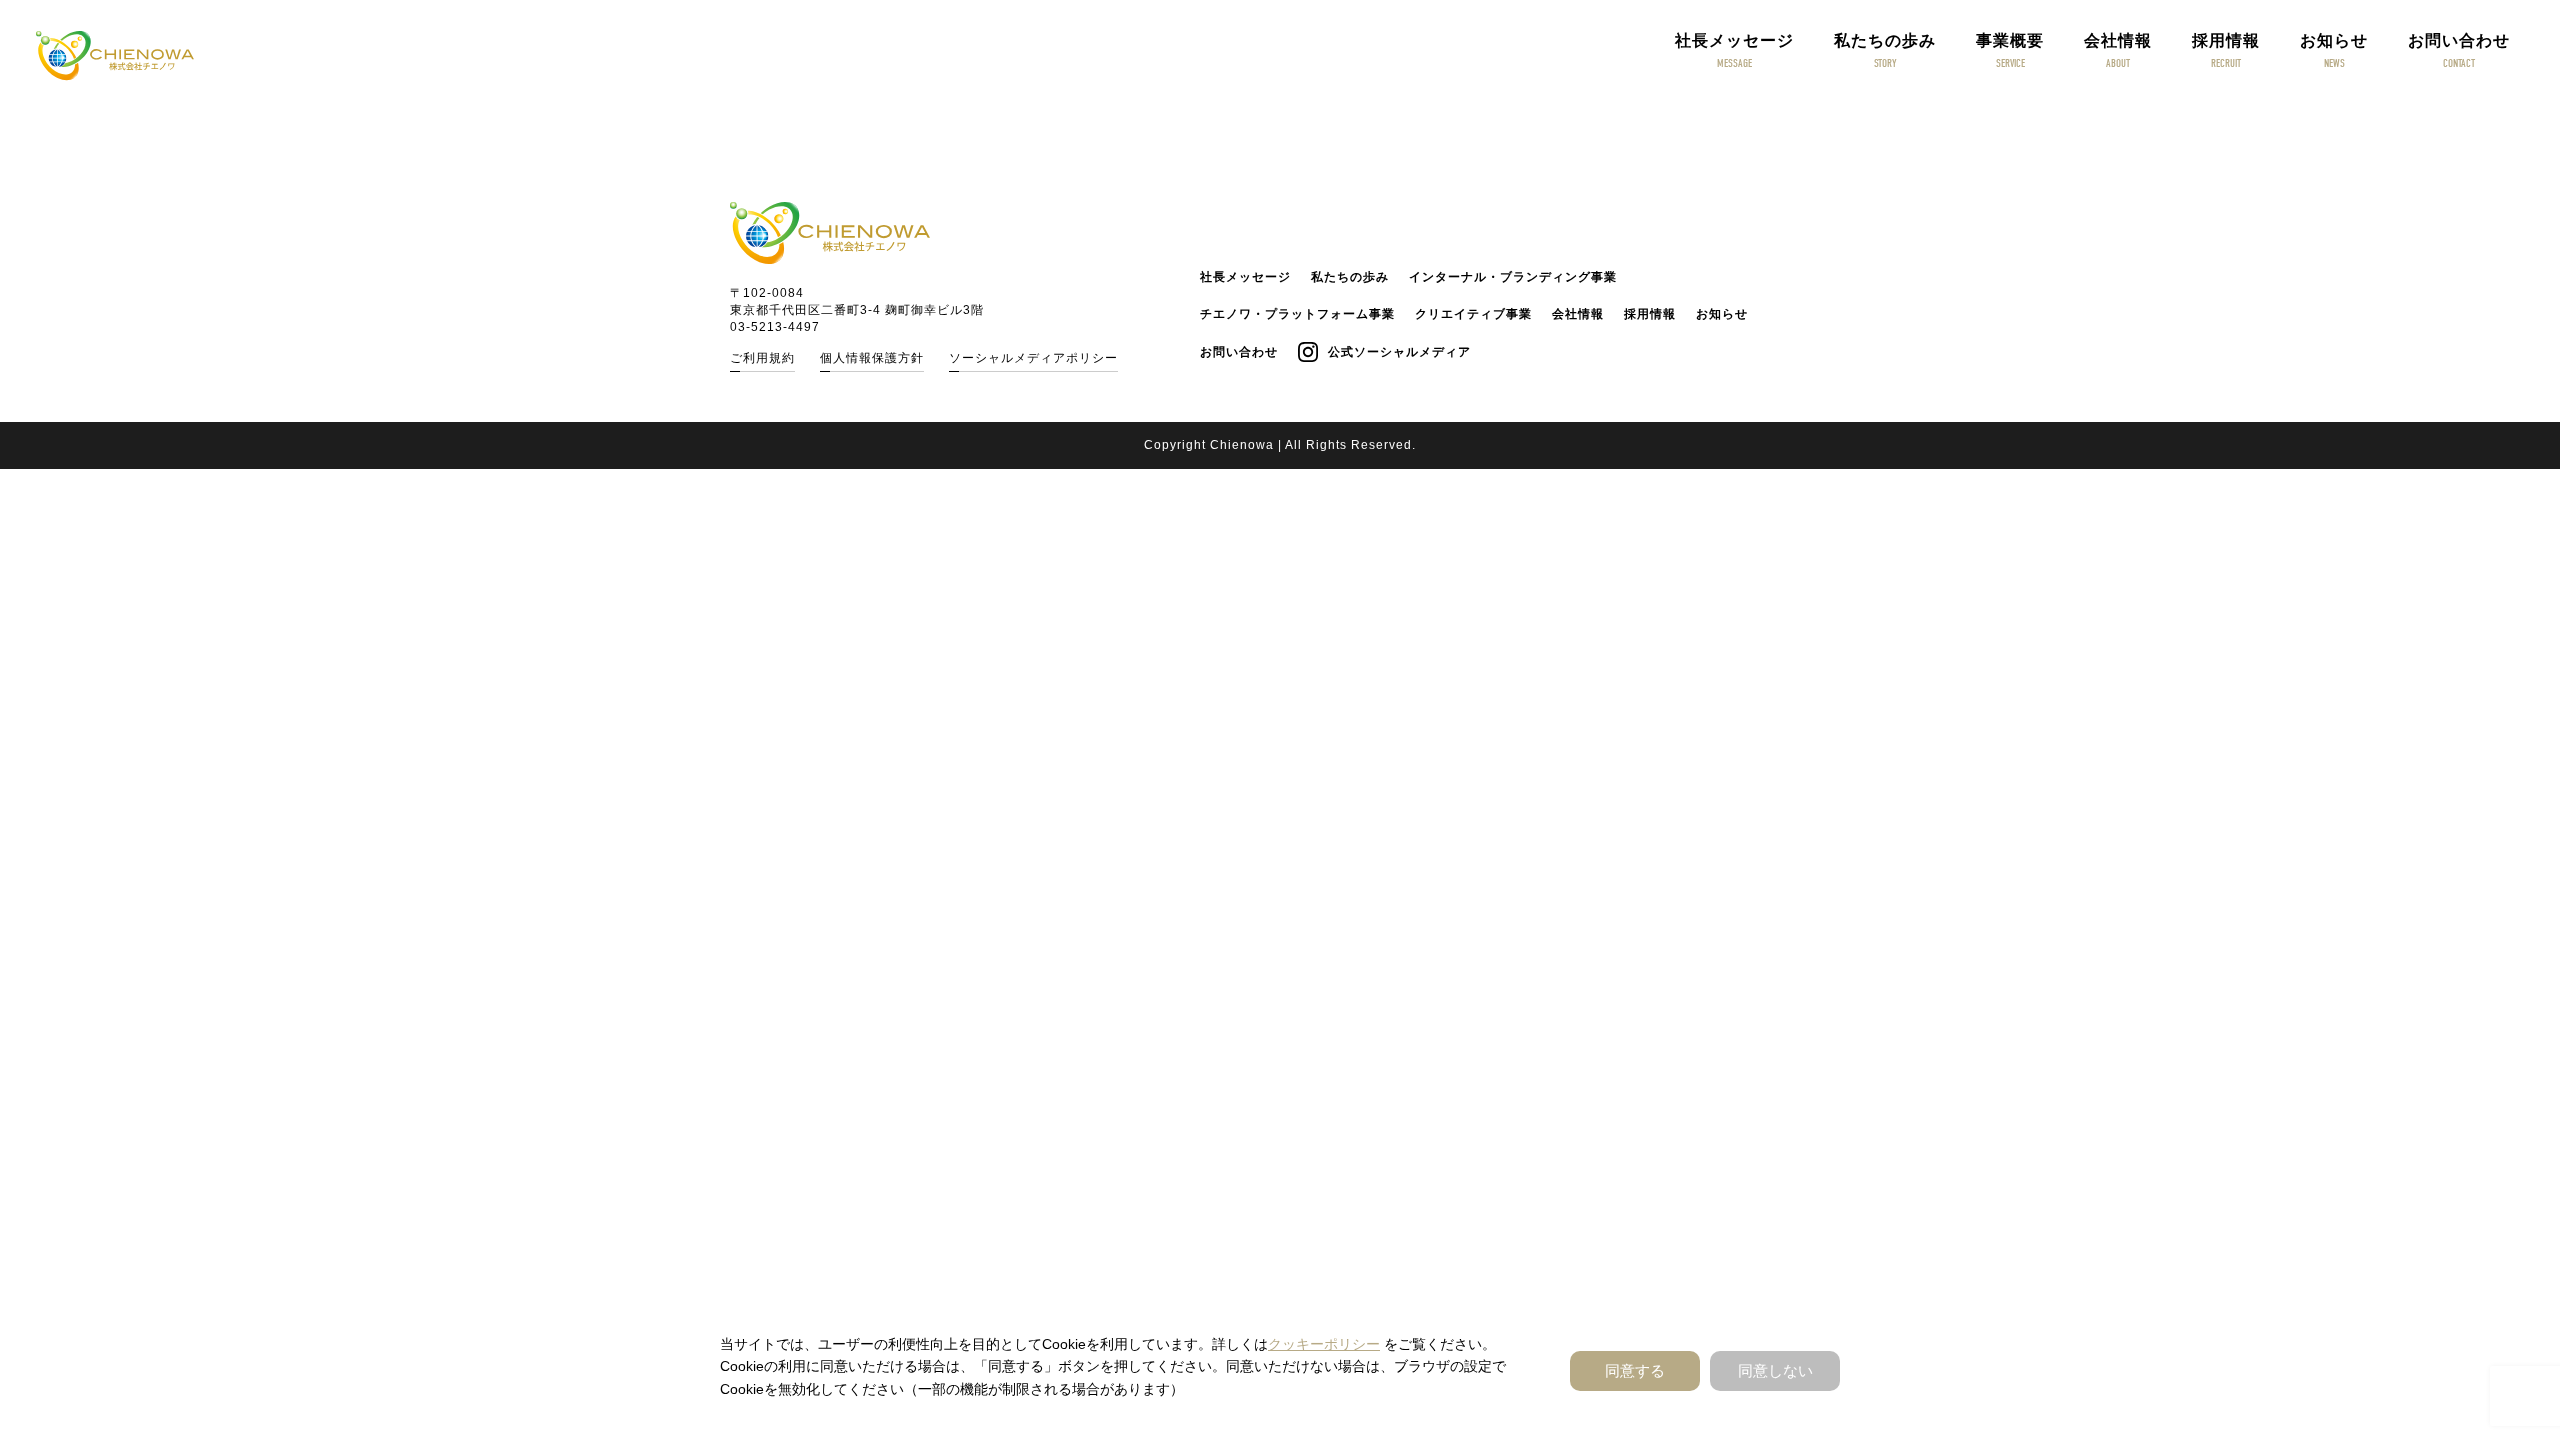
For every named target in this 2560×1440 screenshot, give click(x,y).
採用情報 (1650, 314)
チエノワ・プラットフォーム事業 (1297, 314)
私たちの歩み (1350, 277)
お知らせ (1722, 314)
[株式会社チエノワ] (115, 56)
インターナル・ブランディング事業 (1513, 277)
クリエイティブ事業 (1473, 314)
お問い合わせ (1239, 352)
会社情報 (1578, 314)
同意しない (1775, 1370)
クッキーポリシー (1324, 1344)
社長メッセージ (1245, 277)
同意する (1635, 1370)
